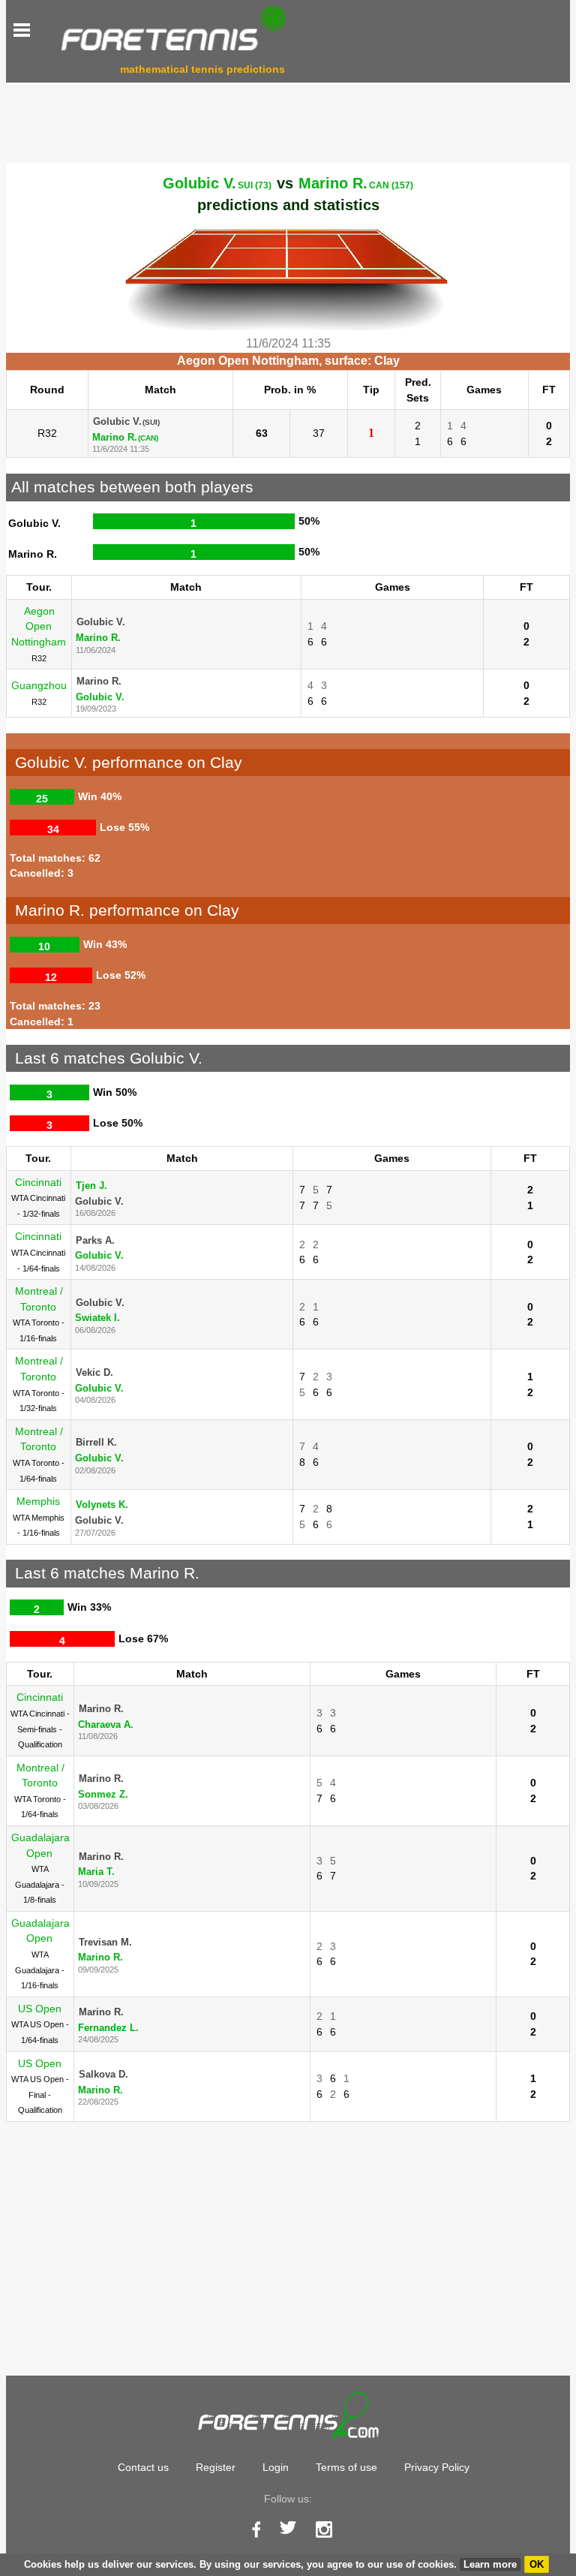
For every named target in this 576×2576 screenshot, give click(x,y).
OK (537, 2564)
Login (276, 2467)
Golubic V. (217, 183)
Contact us (143, 2467)
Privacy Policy (437, 2467)
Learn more (490, 2564)
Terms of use (346, 2467)
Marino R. (356, 183)
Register (216, 2467)
